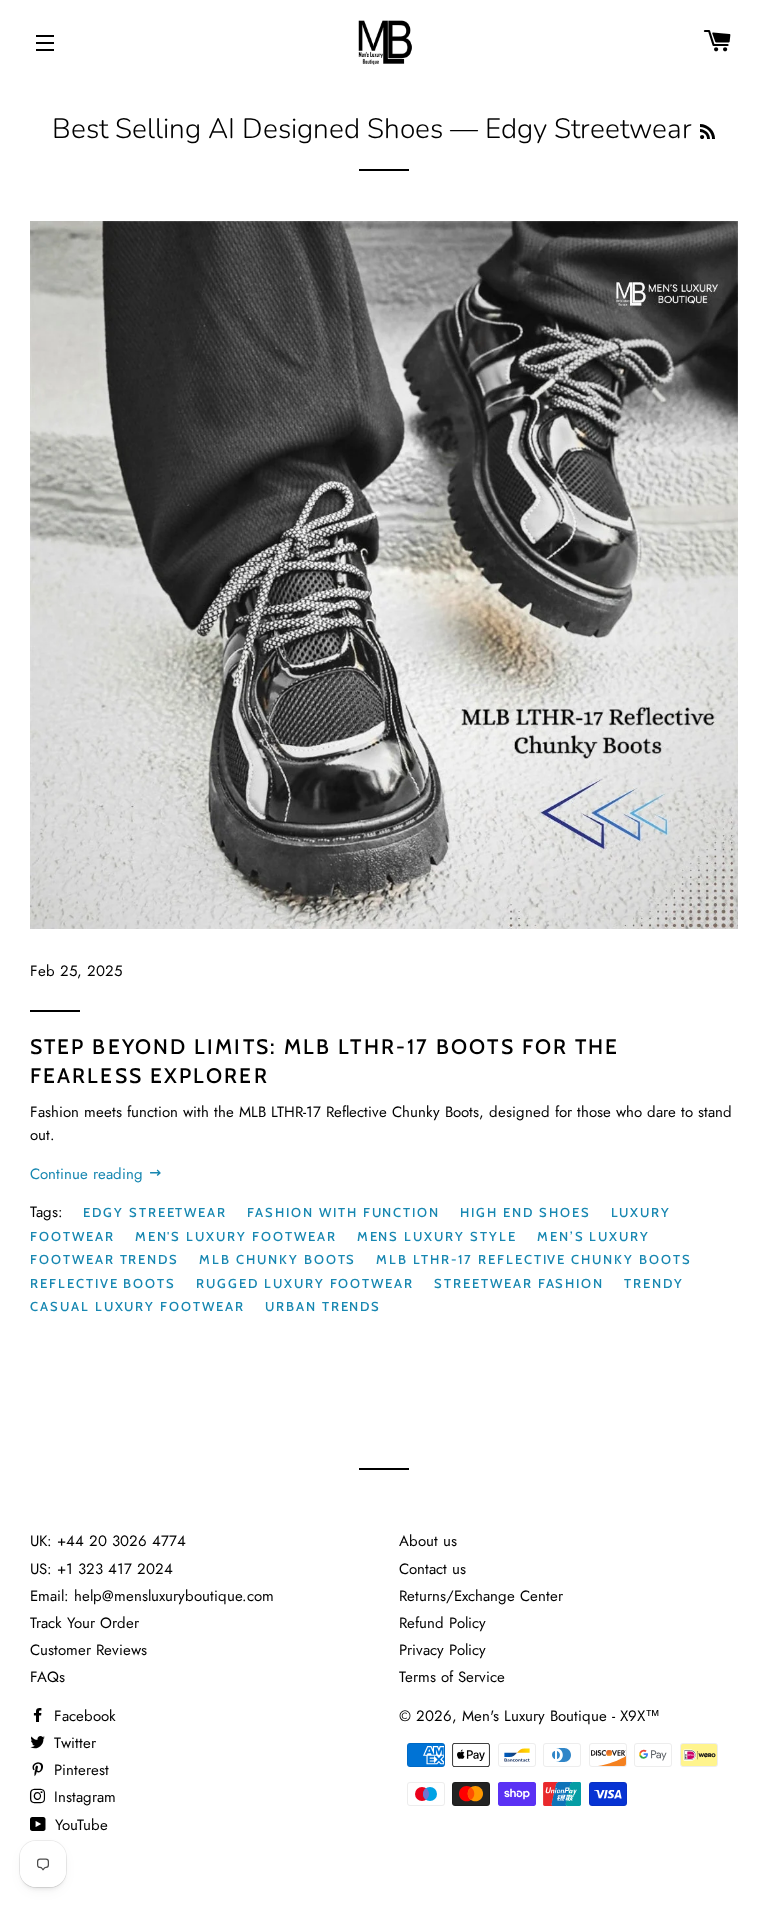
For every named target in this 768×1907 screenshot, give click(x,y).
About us (428, 1541)
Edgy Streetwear (155, 1212)
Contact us (432, 1569)
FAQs (47, 1677)
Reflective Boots (103, 1283)
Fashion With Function (343, 1212)
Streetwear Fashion (519, 1283)
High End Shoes (525, 1212)
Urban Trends (323, 1306)
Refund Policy (442, 1623)
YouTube (79, 1825)
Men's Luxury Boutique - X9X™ (561, 1716)
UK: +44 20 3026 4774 (108, 1541)
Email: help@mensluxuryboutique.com (152, 1596)
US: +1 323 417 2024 (101, 1569)
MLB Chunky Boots (277, 1259)
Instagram (82, 1797)
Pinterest (79, 1770)
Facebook (82, 1716)
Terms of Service (452, 1677)
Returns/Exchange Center (481, 1596)
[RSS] (707, 132)
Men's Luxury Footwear (236, 1236)
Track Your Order (84, 1623)
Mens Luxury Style (437, 1236)
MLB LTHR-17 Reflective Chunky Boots (533, 1259)
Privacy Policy (442, 1650)
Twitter (72, 1743)
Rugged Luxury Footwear (305, 1283)
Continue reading (89, 1174)
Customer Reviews (88, 1650)
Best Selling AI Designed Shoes (247, 129)
